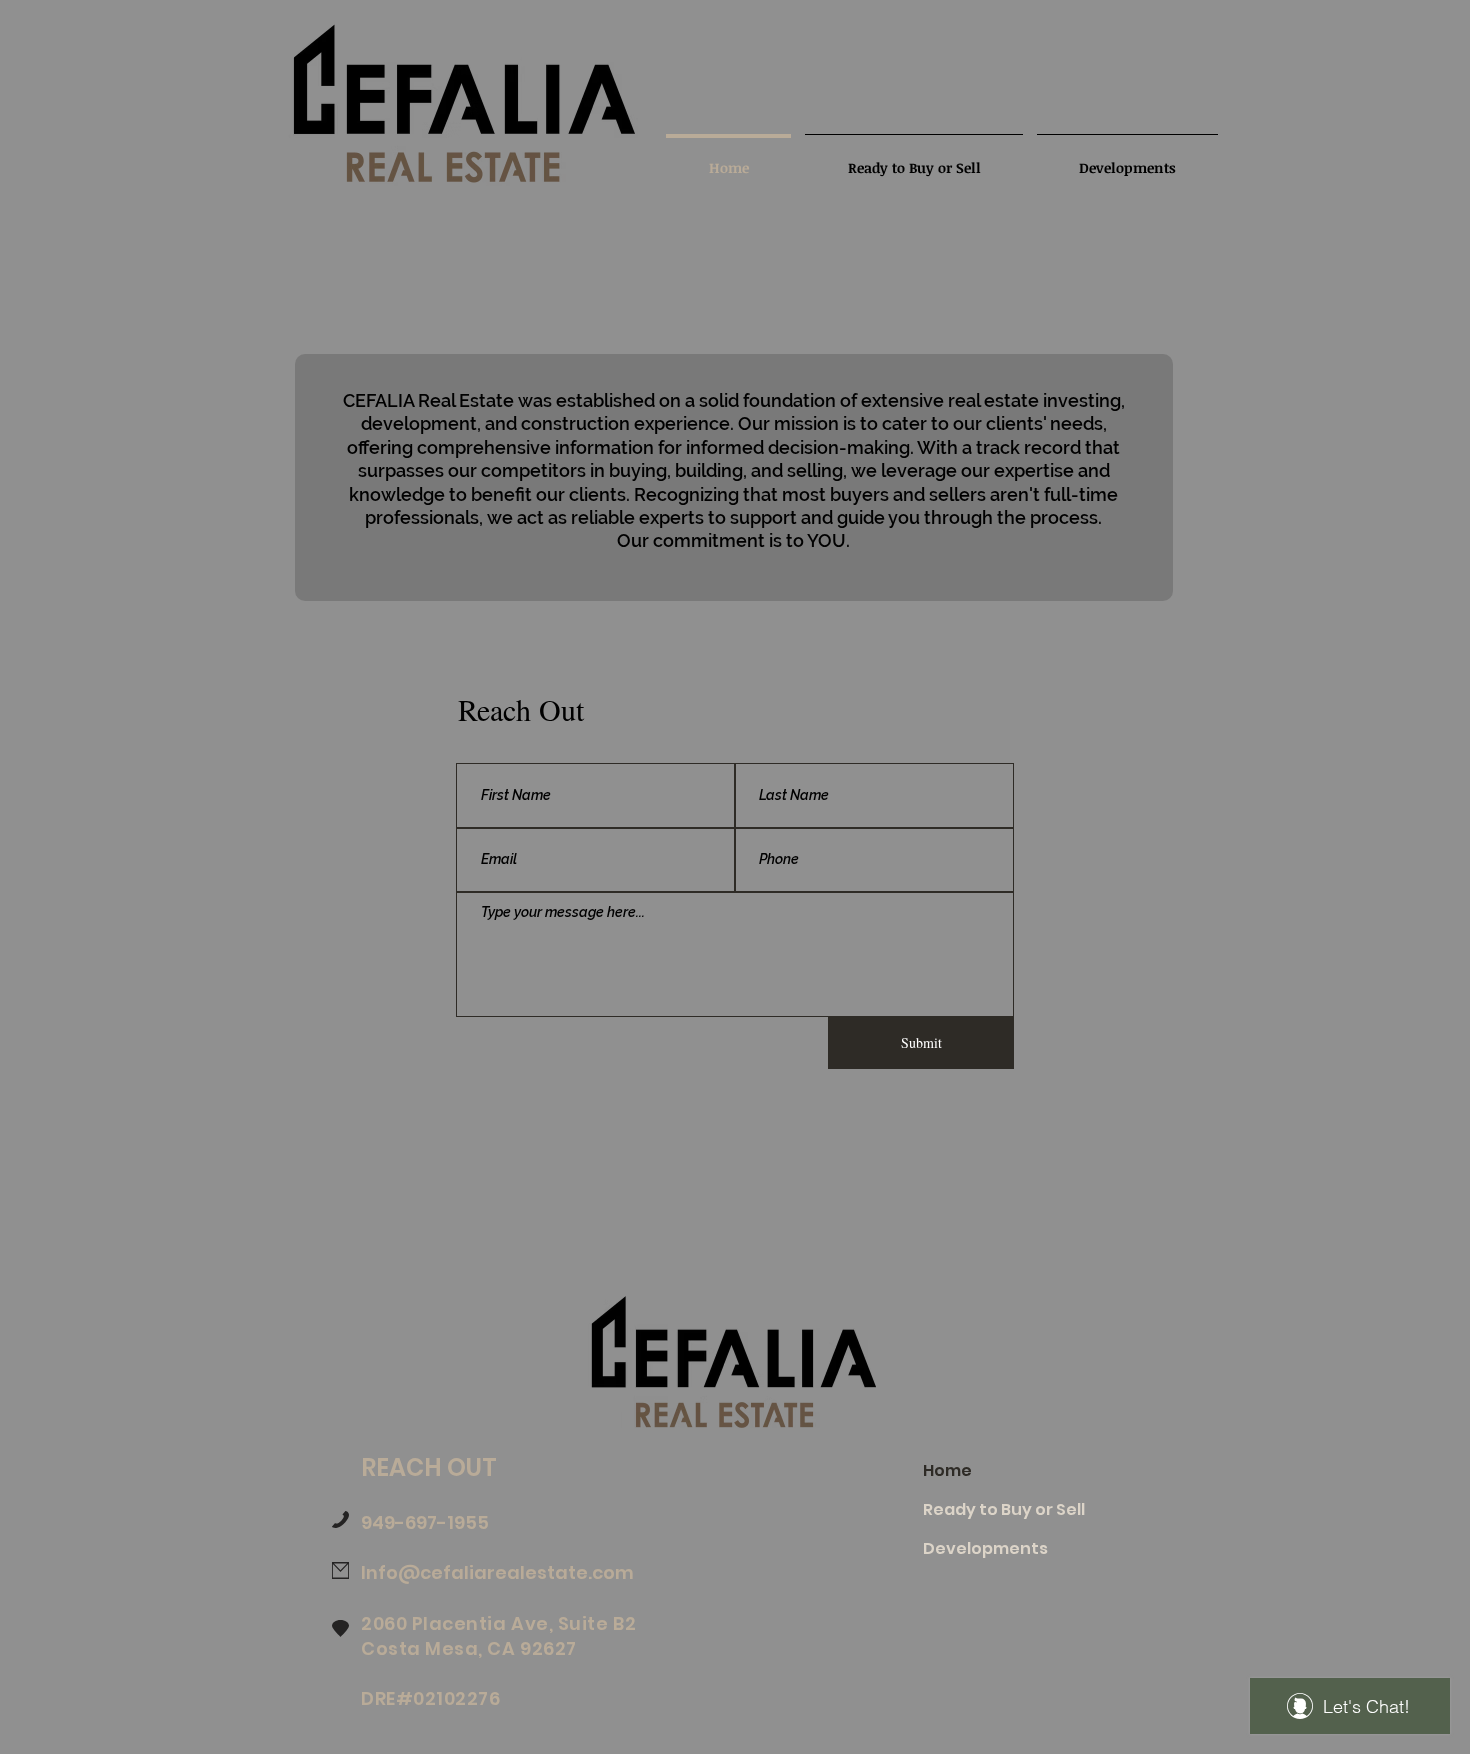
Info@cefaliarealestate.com (497, 1572)
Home (947, 1470)
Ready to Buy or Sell (1004, 1509)
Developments (985, 1548)
